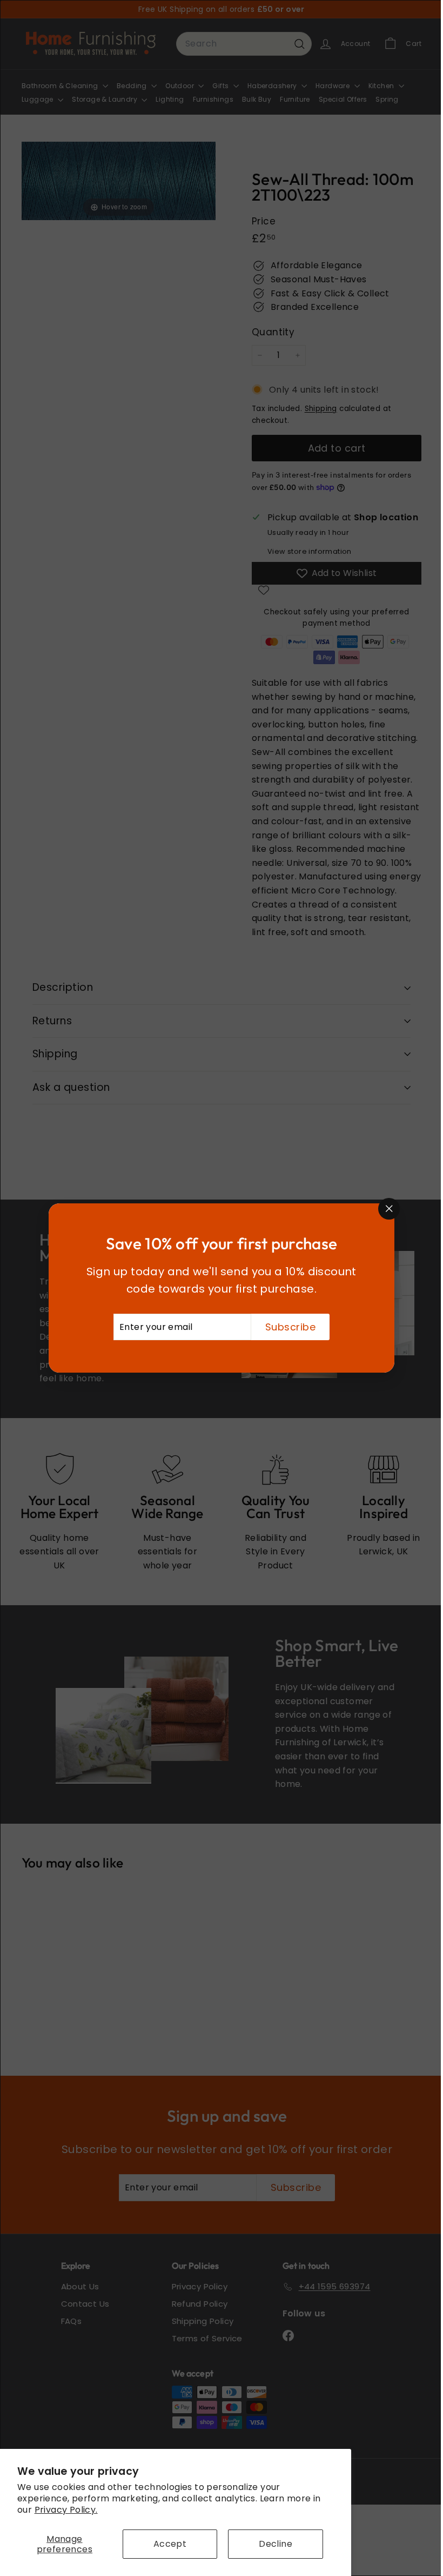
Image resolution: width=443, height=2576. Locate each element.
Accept (170, 2544)
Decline (276, 2544)
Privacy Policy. (66, 2510)
